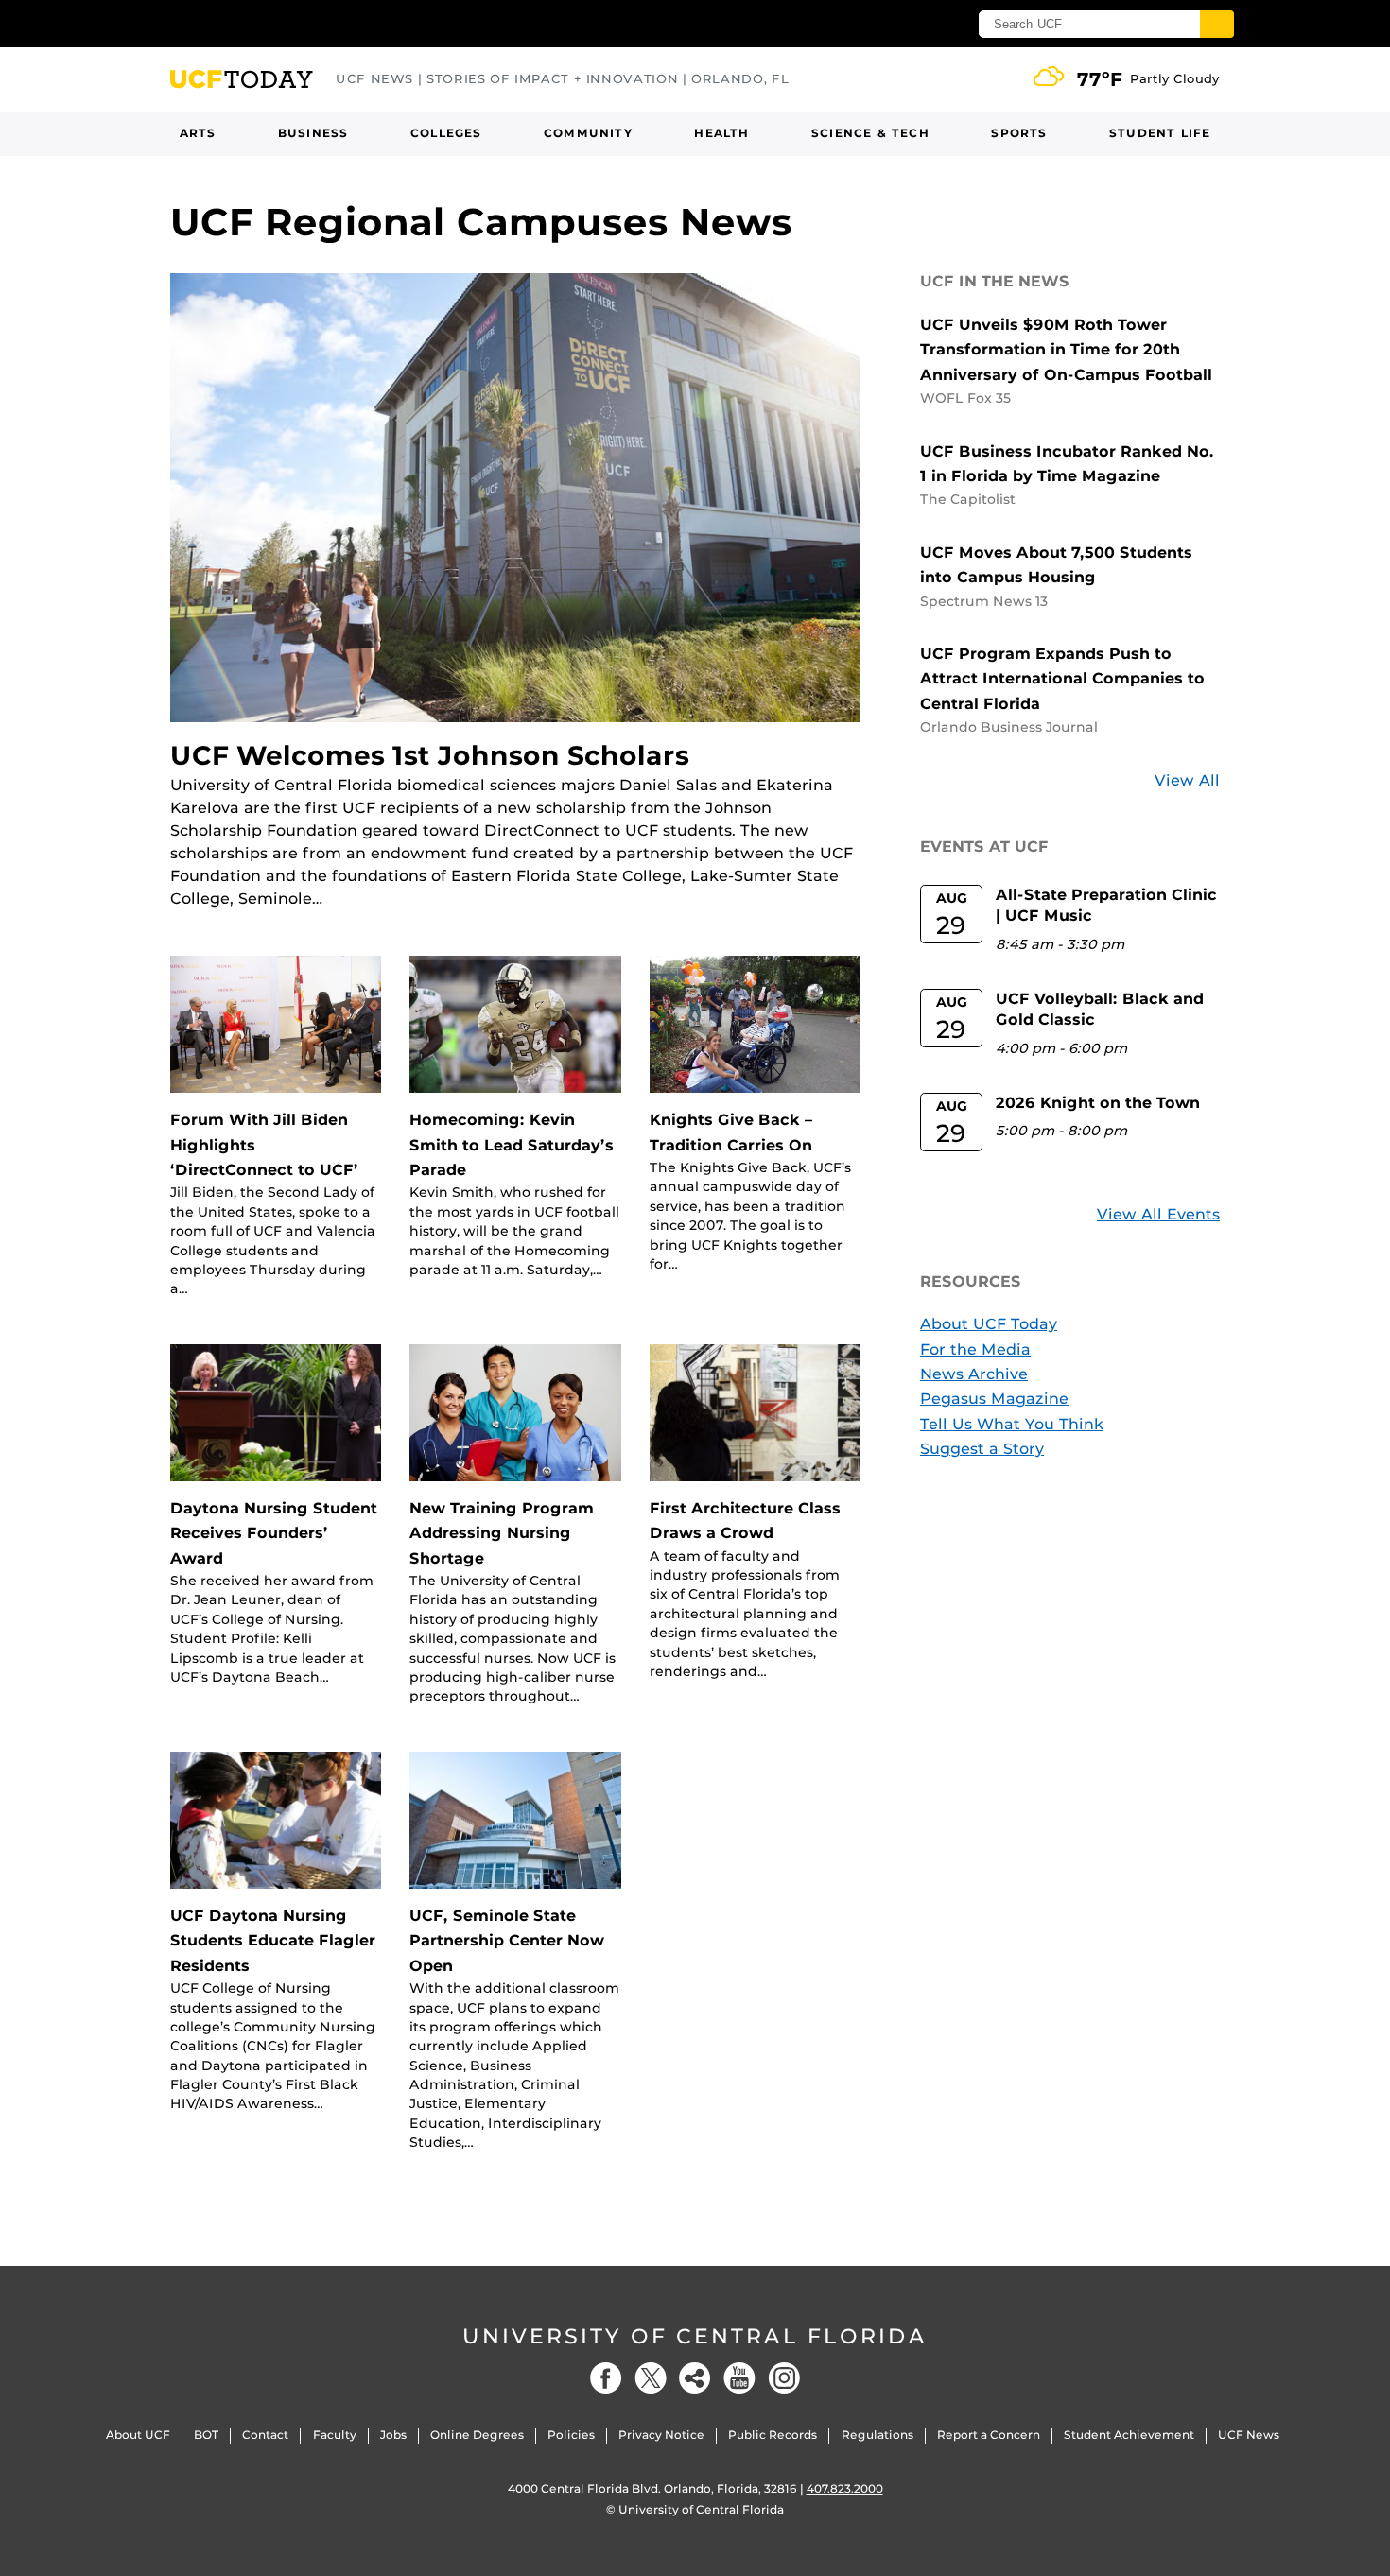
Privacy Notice (661, 2435)
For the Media (975, 1349)
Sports (1019, 133)
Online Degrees (477, 2435)
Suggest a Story (982, 1449)
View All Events (1158, 1214)
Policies (571, 2435)
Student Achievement (1129, 2435)
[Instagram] (784, 2378)
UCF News (1249, 2435)
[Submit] (1217, 24)
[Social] (695, 2378)
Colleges (446, 133)
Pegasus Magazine (994, 1399)
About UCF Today (989, 1324)
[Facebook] (606, 2378)
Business (313, 133)
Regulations (877, 2435)
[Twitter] (651, 2378)
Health (721, 133)
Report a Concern (989, 2435)
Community (588, 133)
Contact (265, 2435)
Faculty (335, 2435)
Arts (198, 133)
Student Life (1160, 133)
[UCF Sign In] (891, 25)
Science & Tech (870, 133)
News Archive (974, 1374)
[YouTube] (739, 2378)
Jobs (393, 2435)
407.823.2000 (845, 2489)
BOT (206, 2435)
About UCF (138, 2435)
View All (1187, 780)
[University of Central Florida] (308, 23)
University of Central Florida (695, 2336)
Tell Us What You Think (1012, 1424)
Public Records (773, 2435)
